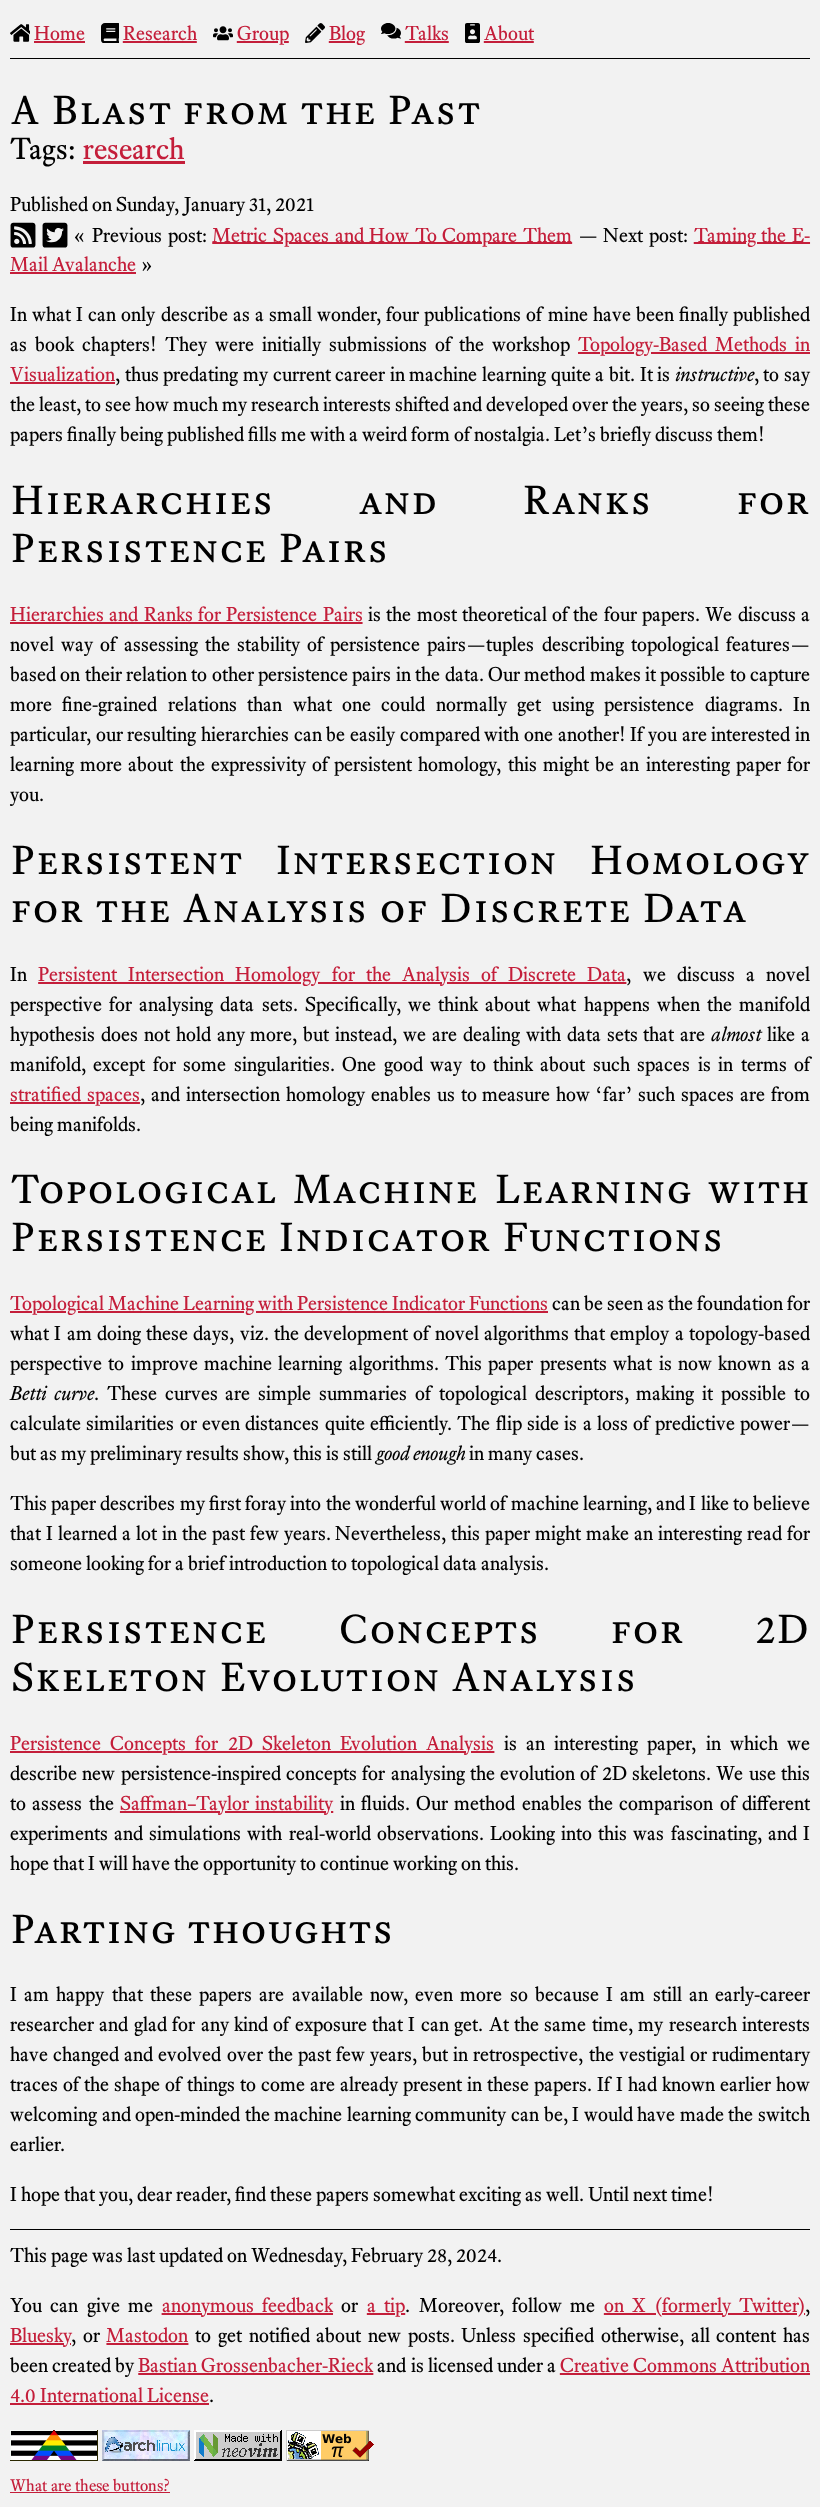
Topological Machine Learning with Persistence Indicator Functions (279, 1303)
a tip (386, 2305)
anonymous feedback (247, 2305)
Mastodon (147, 2335)
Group (263, 33)
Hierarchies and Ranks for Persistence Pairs (186, 614)
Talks (427, 33)
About (509, 33)
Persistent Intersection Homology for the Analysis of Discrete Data (332, 974)
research (134, 149)
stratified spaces (75, 1094)
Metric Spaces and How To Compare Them (392, 234)
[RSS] (23, 234)
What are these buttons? (90, 2485)
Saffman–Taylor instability (226, 1803)
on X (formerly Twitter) (704, 2305)
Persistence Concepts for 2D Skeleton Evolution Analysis (252, 1743)
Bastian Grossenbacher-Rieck (255, 2365)
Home (59, 33)
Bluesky (40, 2335)
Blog (347, 33)
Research (160, 33)
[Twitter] (55, 234)
